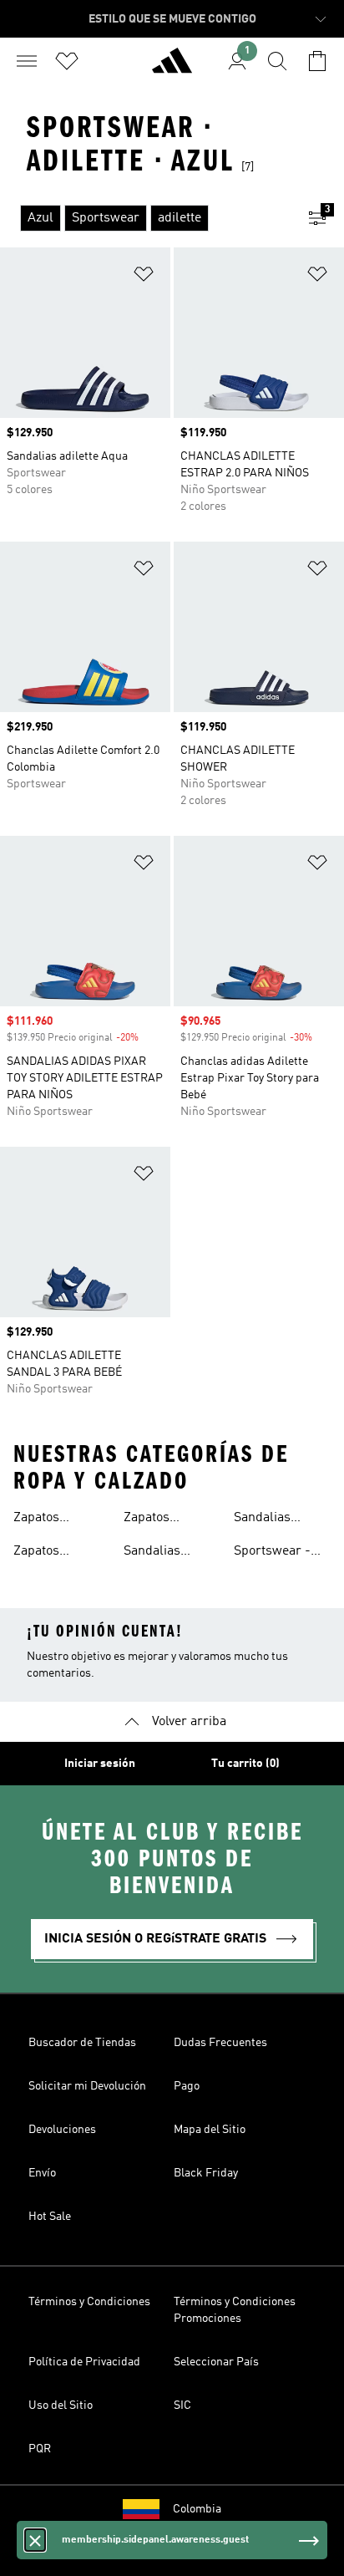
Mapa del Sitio (210, 2130)
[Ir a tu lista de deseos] (67, 61)
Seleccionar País (216, 2362)
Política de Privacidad (84, 2362)
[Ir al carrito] (317, 61)
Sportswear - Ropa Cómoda (274, 1553)
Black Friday (206, 2173)
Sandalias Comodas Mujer (280, 1520)
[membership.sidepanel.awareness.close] (35, 2540)
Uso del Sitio (61, 2405)
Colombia (197, 2509)
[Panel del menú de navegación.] (27, 61)
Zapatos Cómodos (40, 1520)
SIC (182, 2405)
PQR (40, 2449)
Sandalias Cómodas (152, 1553)
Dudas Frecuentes (220, 2043)
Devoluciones (62, 2130)
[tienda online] (172, 68)
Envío (42, 2173)
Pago (187, 2086)
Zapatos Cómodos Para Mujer (166, 1520)
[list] (145, 218)
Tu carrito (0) (245, 1764)
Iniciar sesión (100, 1764)
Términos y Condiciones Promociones (235, 2310)
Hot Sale (50, 2217)
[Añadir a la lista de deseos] (144, 277)
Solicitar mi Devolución (87, 2086)
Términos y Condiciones (89, 2302)
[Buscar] (277, 61)
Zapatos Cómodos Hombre (40, 1553)
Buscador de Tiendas (82, 2043)
